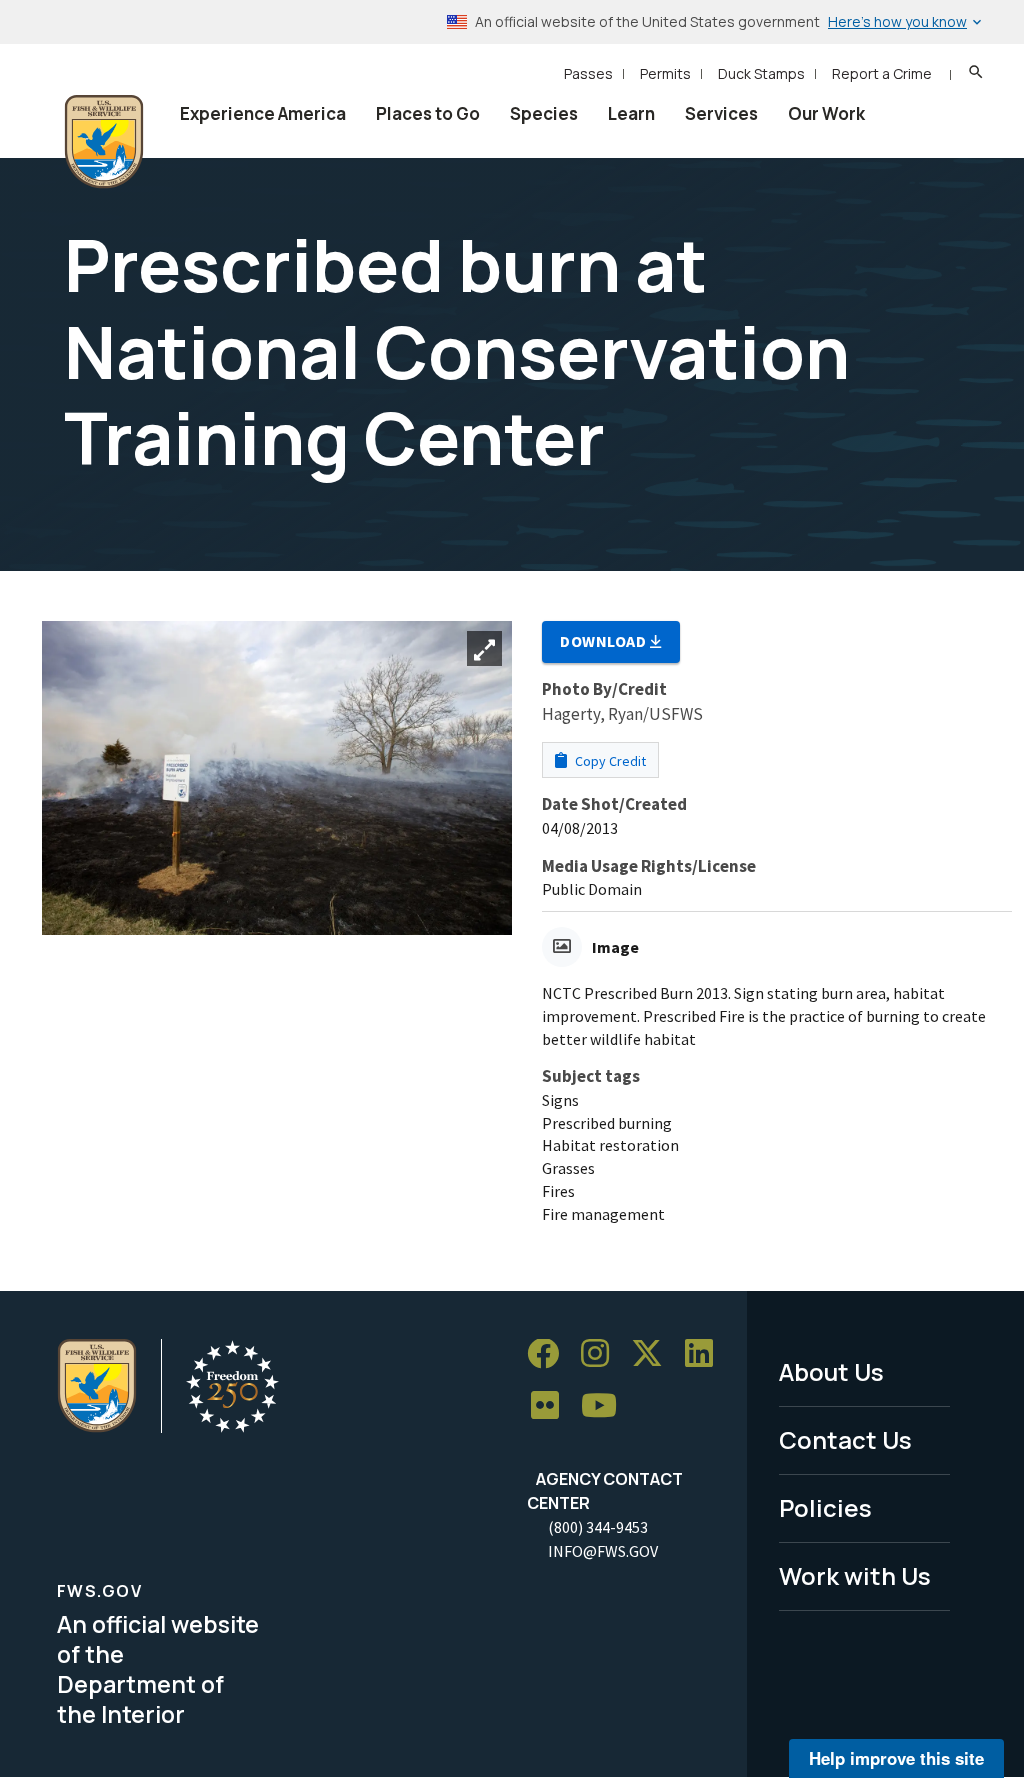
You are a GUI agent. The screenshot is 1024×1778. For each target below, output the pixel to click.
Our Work (826, 113)
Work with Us (855, 1575)
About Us (831, 1371)
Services (721, 113)
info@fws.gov (603, 1551)
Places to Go (428, 113)
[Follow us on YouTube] (606, 1406)
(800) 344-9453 (598, 1527)
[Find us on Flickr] (552, 1406)
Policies (825, 1507)
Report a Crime (882, 73)
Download (605, 641)
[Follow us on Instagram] (602, 1354)
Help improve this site (896, 1758)
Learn (631, 113)
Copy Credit (609, 761)
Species (544, 113)
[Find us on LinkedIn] (706, 1354)
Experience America (263, 113)
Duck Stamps (761, 73)
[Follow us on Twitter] (654, 1354)
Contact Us (845, 1439)
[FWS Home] (104, 142)
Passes (588, 73)
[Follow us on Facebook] (550, 1354)
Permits (665, 73)
